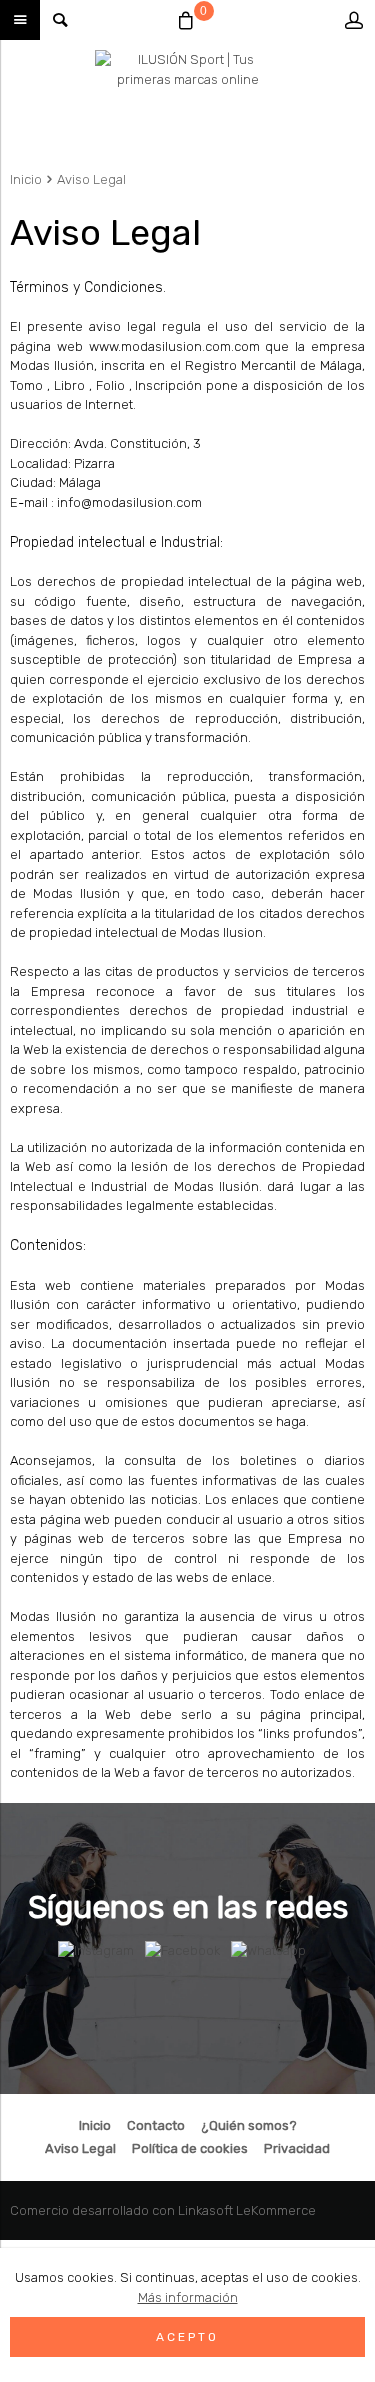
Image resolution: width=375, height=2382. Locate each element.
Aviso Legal (91, 179)
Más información (188, 2297)
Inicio (26, 179)
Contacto (156, 2125)
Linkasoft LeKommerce (247, 2210)
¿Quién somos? (249, 2125)
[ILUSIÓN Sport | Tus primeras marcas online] (187, 100)
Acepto (187, 2337)
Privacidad (297, 2148)
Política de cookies (190, 2148)
